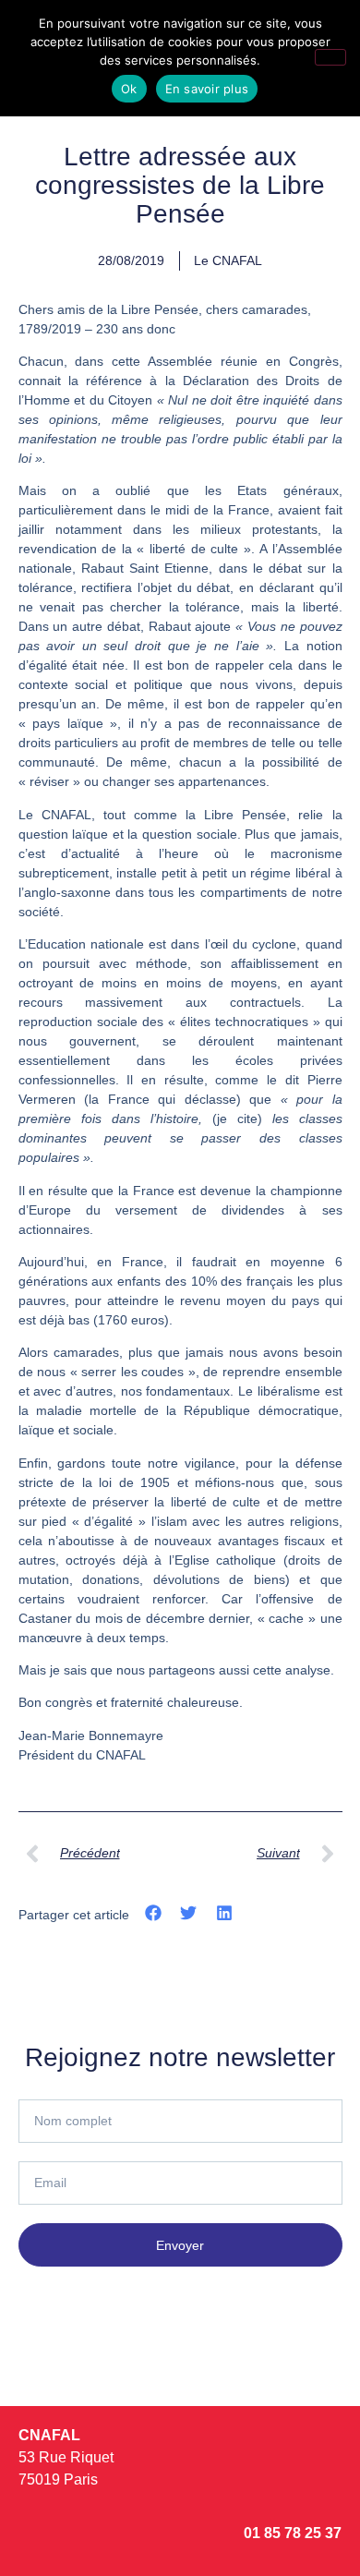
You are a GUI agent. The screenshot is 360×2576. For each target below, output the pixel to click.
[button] (154, 1913)
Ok (129, 89)
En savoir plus (207, 89)
